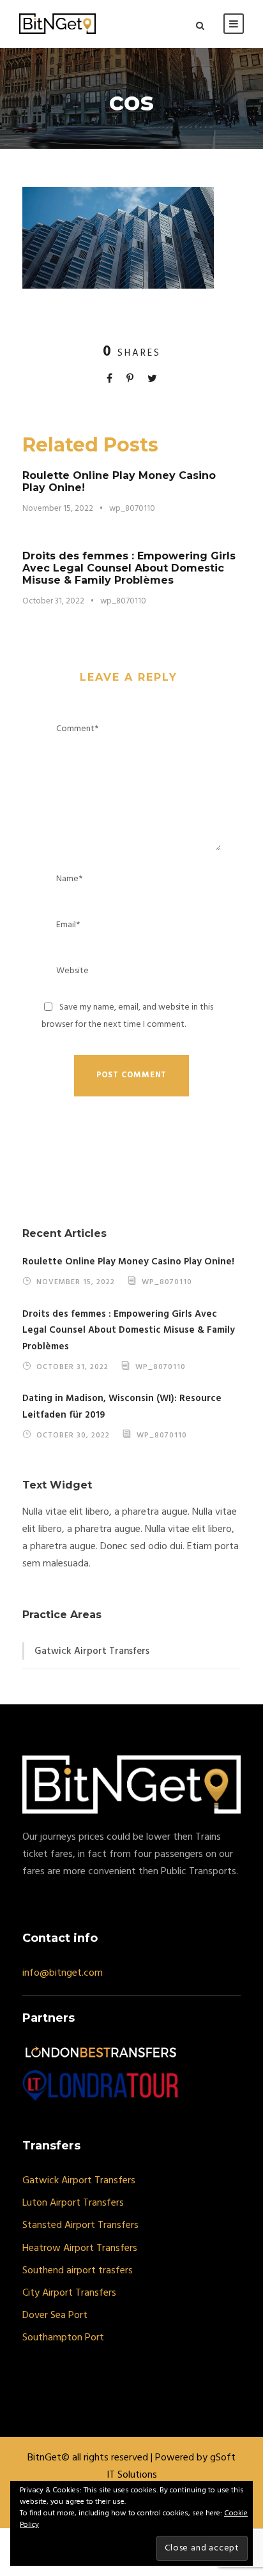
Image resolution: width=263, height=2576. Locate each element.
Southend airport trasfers (78, 2271)
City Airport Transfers (69, 2293)
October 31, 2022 (53, 601)
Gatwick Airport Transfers (92, 1651)
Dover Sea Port (55, 2315)
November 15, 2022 (58, 509)
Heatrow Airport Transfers (80, 2248)
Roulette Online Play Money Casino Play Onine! (128, 1262)
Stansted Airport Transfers (80, 2225)
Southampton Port (63, 2338)
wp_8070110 (132, 509)
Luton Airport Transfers (73, 2203)
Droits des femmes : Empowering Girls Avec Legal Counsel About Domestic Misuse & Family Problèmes (129, 568)
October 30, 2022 (73, 1435)
